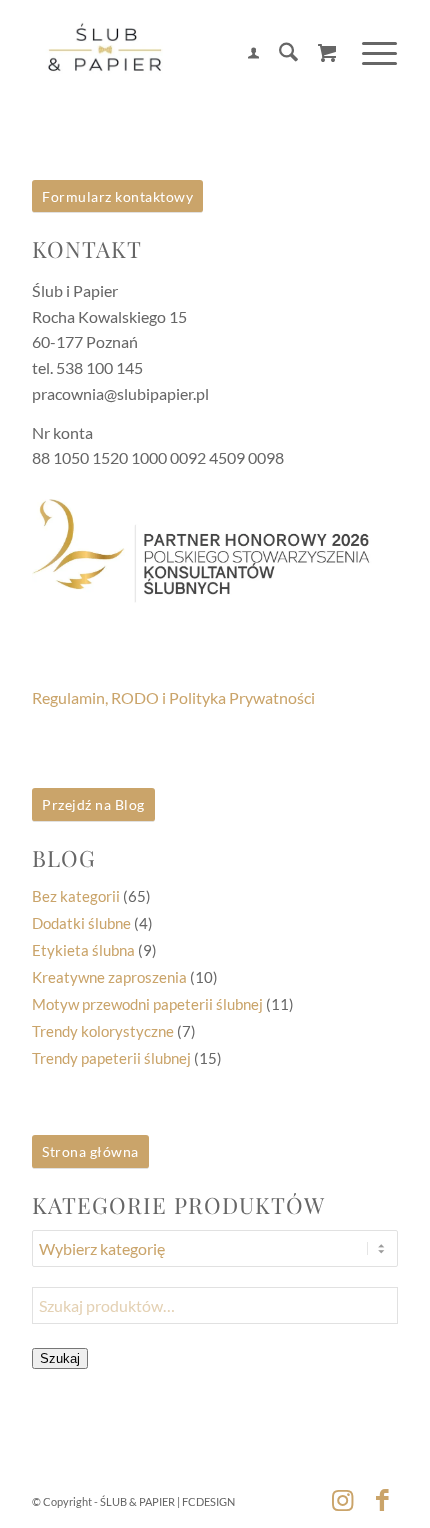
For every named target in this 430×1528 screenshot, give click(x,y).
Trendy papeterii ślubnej (111, 1058)
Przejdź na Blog (93, 804)
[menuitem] (243, 55)
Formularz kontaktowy (117, 196)
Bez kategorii (76, 896)
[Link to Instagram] (343, 1499)
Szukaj (60, 1358)
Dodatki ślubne (81, 923)
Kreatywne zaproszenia (109, 977)
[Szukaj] (278, 55)
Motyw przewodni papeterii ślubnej (147, 1004)
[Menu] (369, 54)
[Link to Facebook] (383, 1499)
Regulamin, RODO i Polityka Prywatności (173, 697)
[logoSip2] (178, 55)
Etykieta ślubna (83, 950)
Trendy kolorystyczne (103, 1031)
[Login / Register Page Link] (243, 55)
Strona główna (90, 1151)
